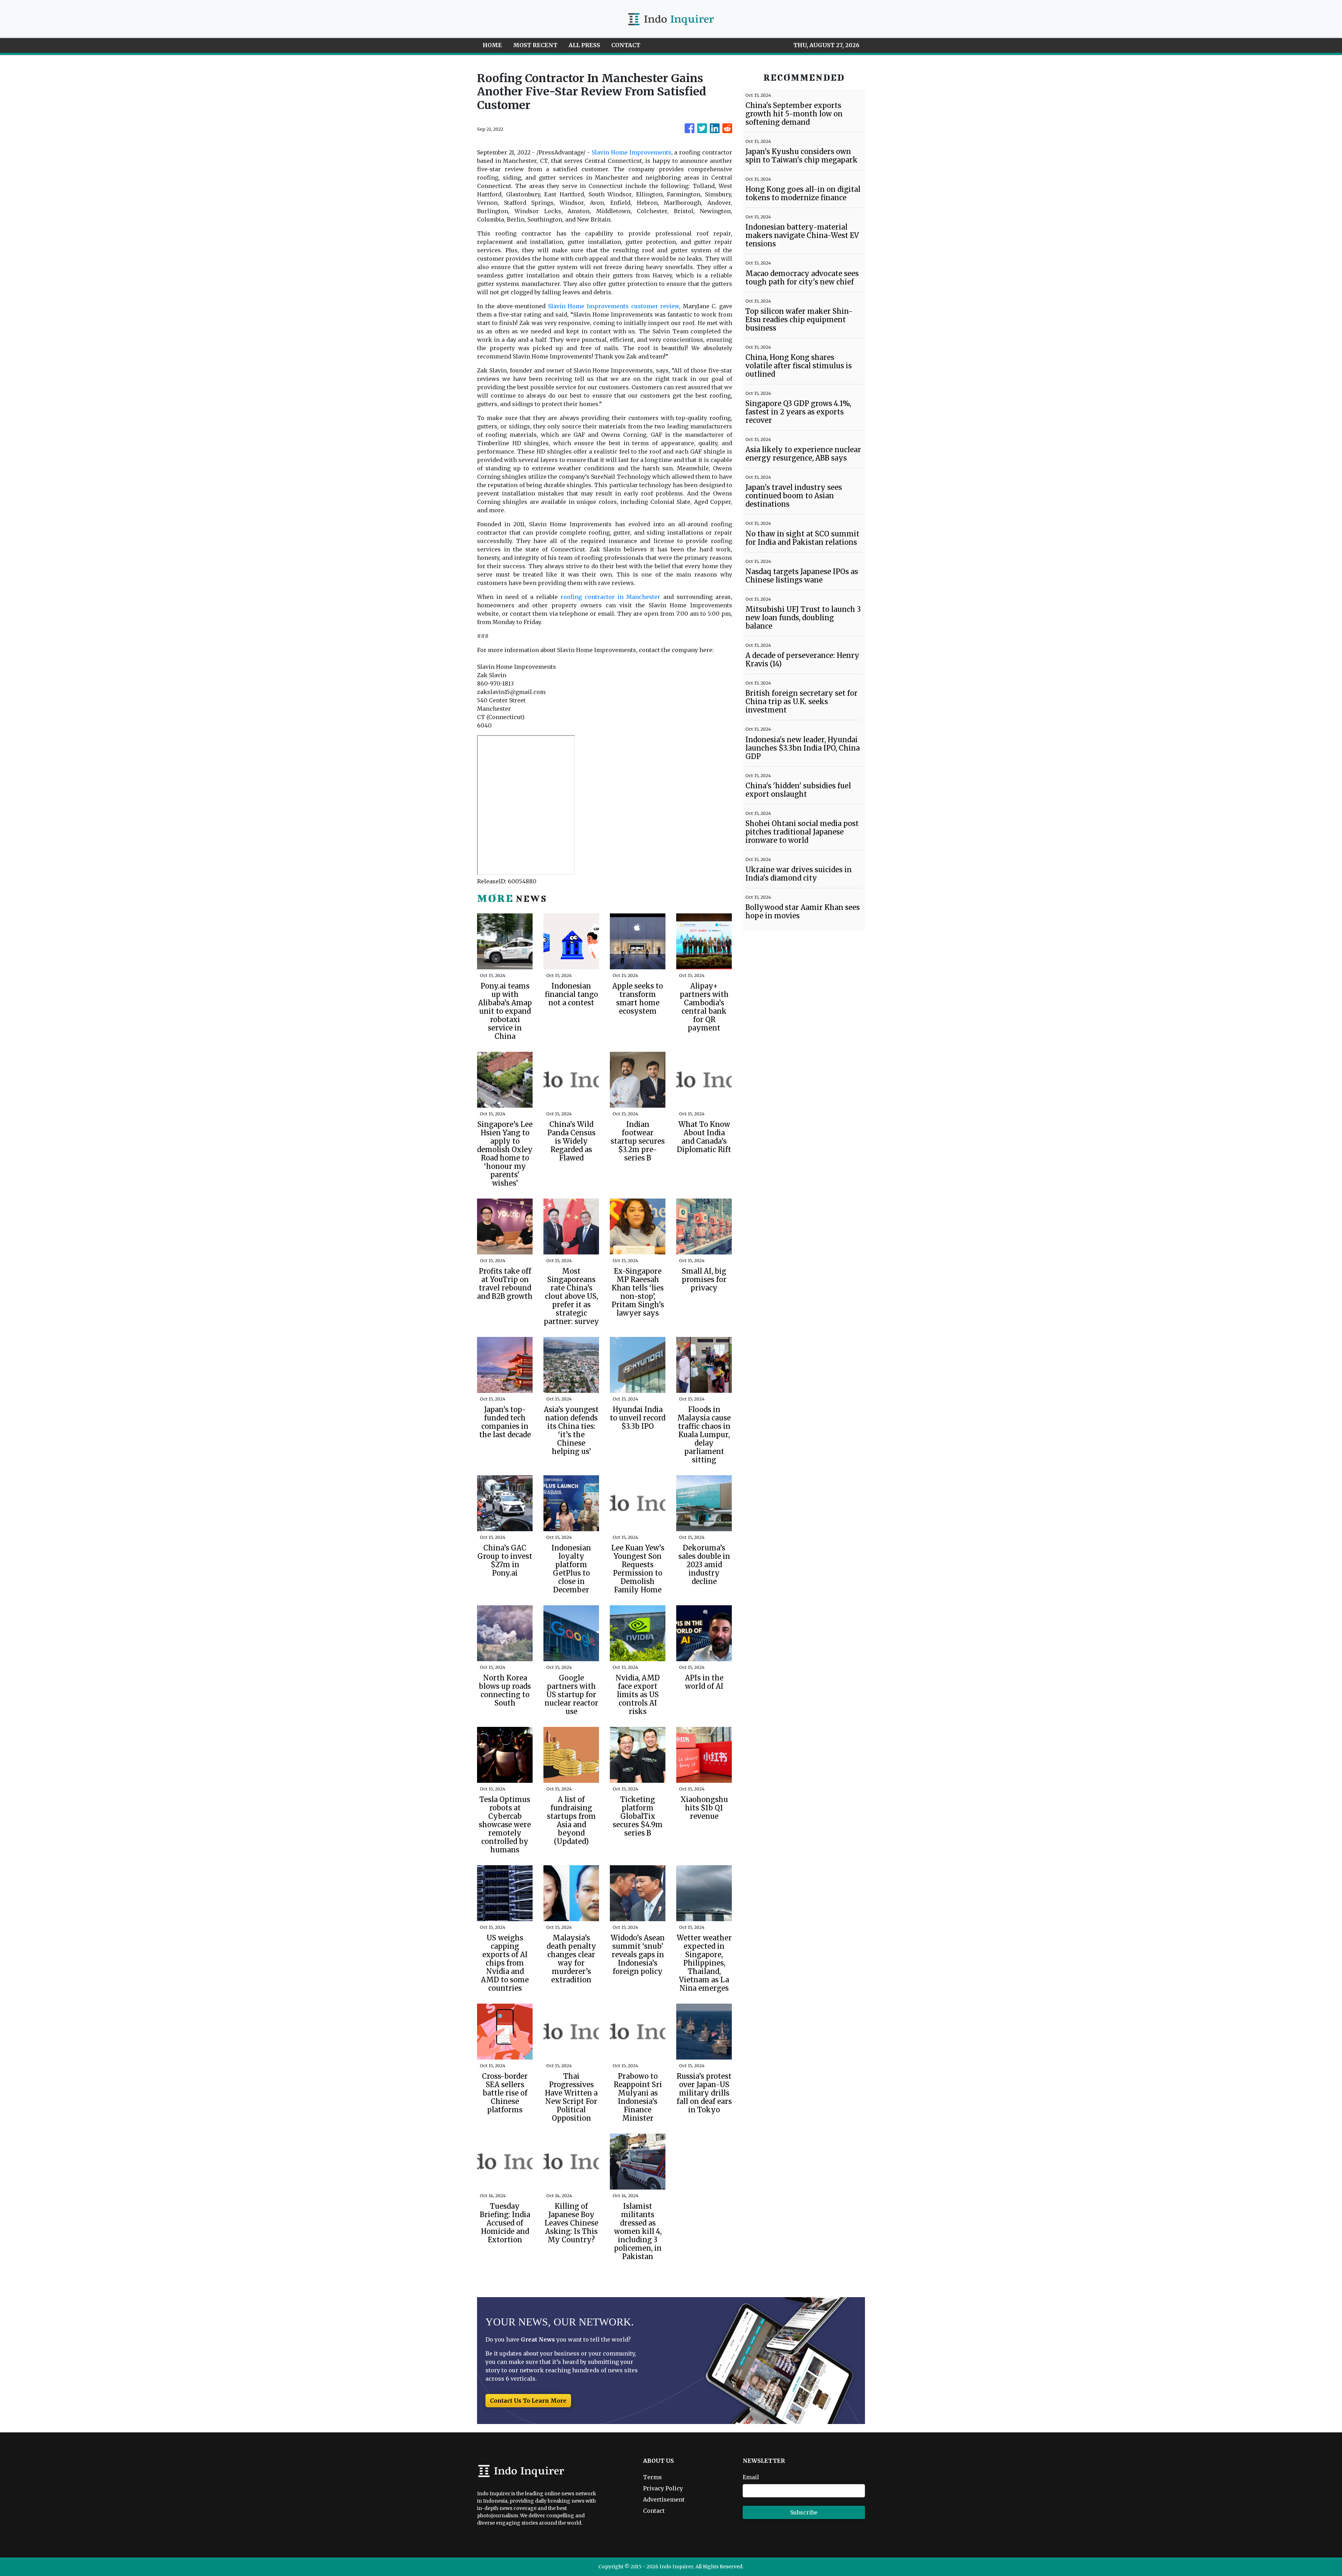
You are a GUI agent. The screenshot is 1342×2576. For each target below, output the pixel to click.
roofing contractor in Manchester (611, 597)
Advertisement (664, 2499)
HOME (492, 45)
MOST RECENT (535, 45)
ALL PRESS (584, 45)
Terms (652, 2477)
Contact (654, 2511)
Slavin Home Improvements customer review (614, 306)
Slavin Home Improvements (632, 152)
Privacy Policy (663, 2488)
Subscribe (804, 2512)
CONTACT (626, 45)
